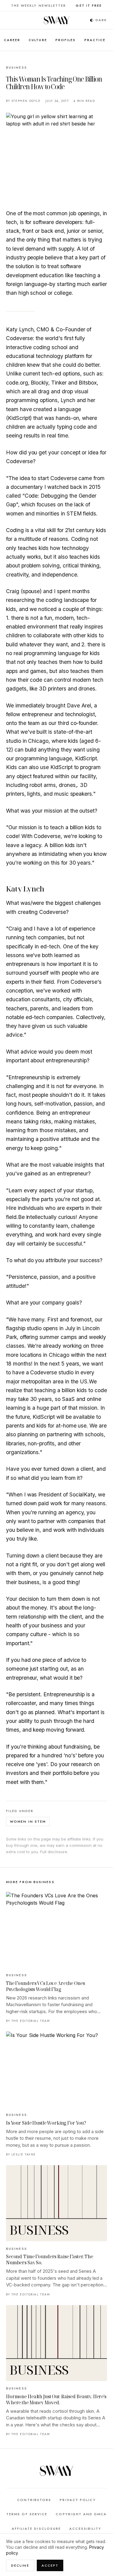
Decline (20, 2565)
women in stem (28, 1821)
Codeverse (64, 478)
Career (12, 40)
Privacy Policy (78, 2500)
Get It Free (89, 5)
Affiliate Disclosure (36, 2529)
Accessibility (85, 2529)
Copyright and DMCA (81, 2514)
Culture (38, 40)
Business (17, 67)
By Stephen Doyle (23, 101)
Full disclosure (54, 1852)
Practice (95, 40)
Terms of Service (27, 2514)
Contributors (34, 2500)
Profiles (66, 40)
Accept (50, 2565)
